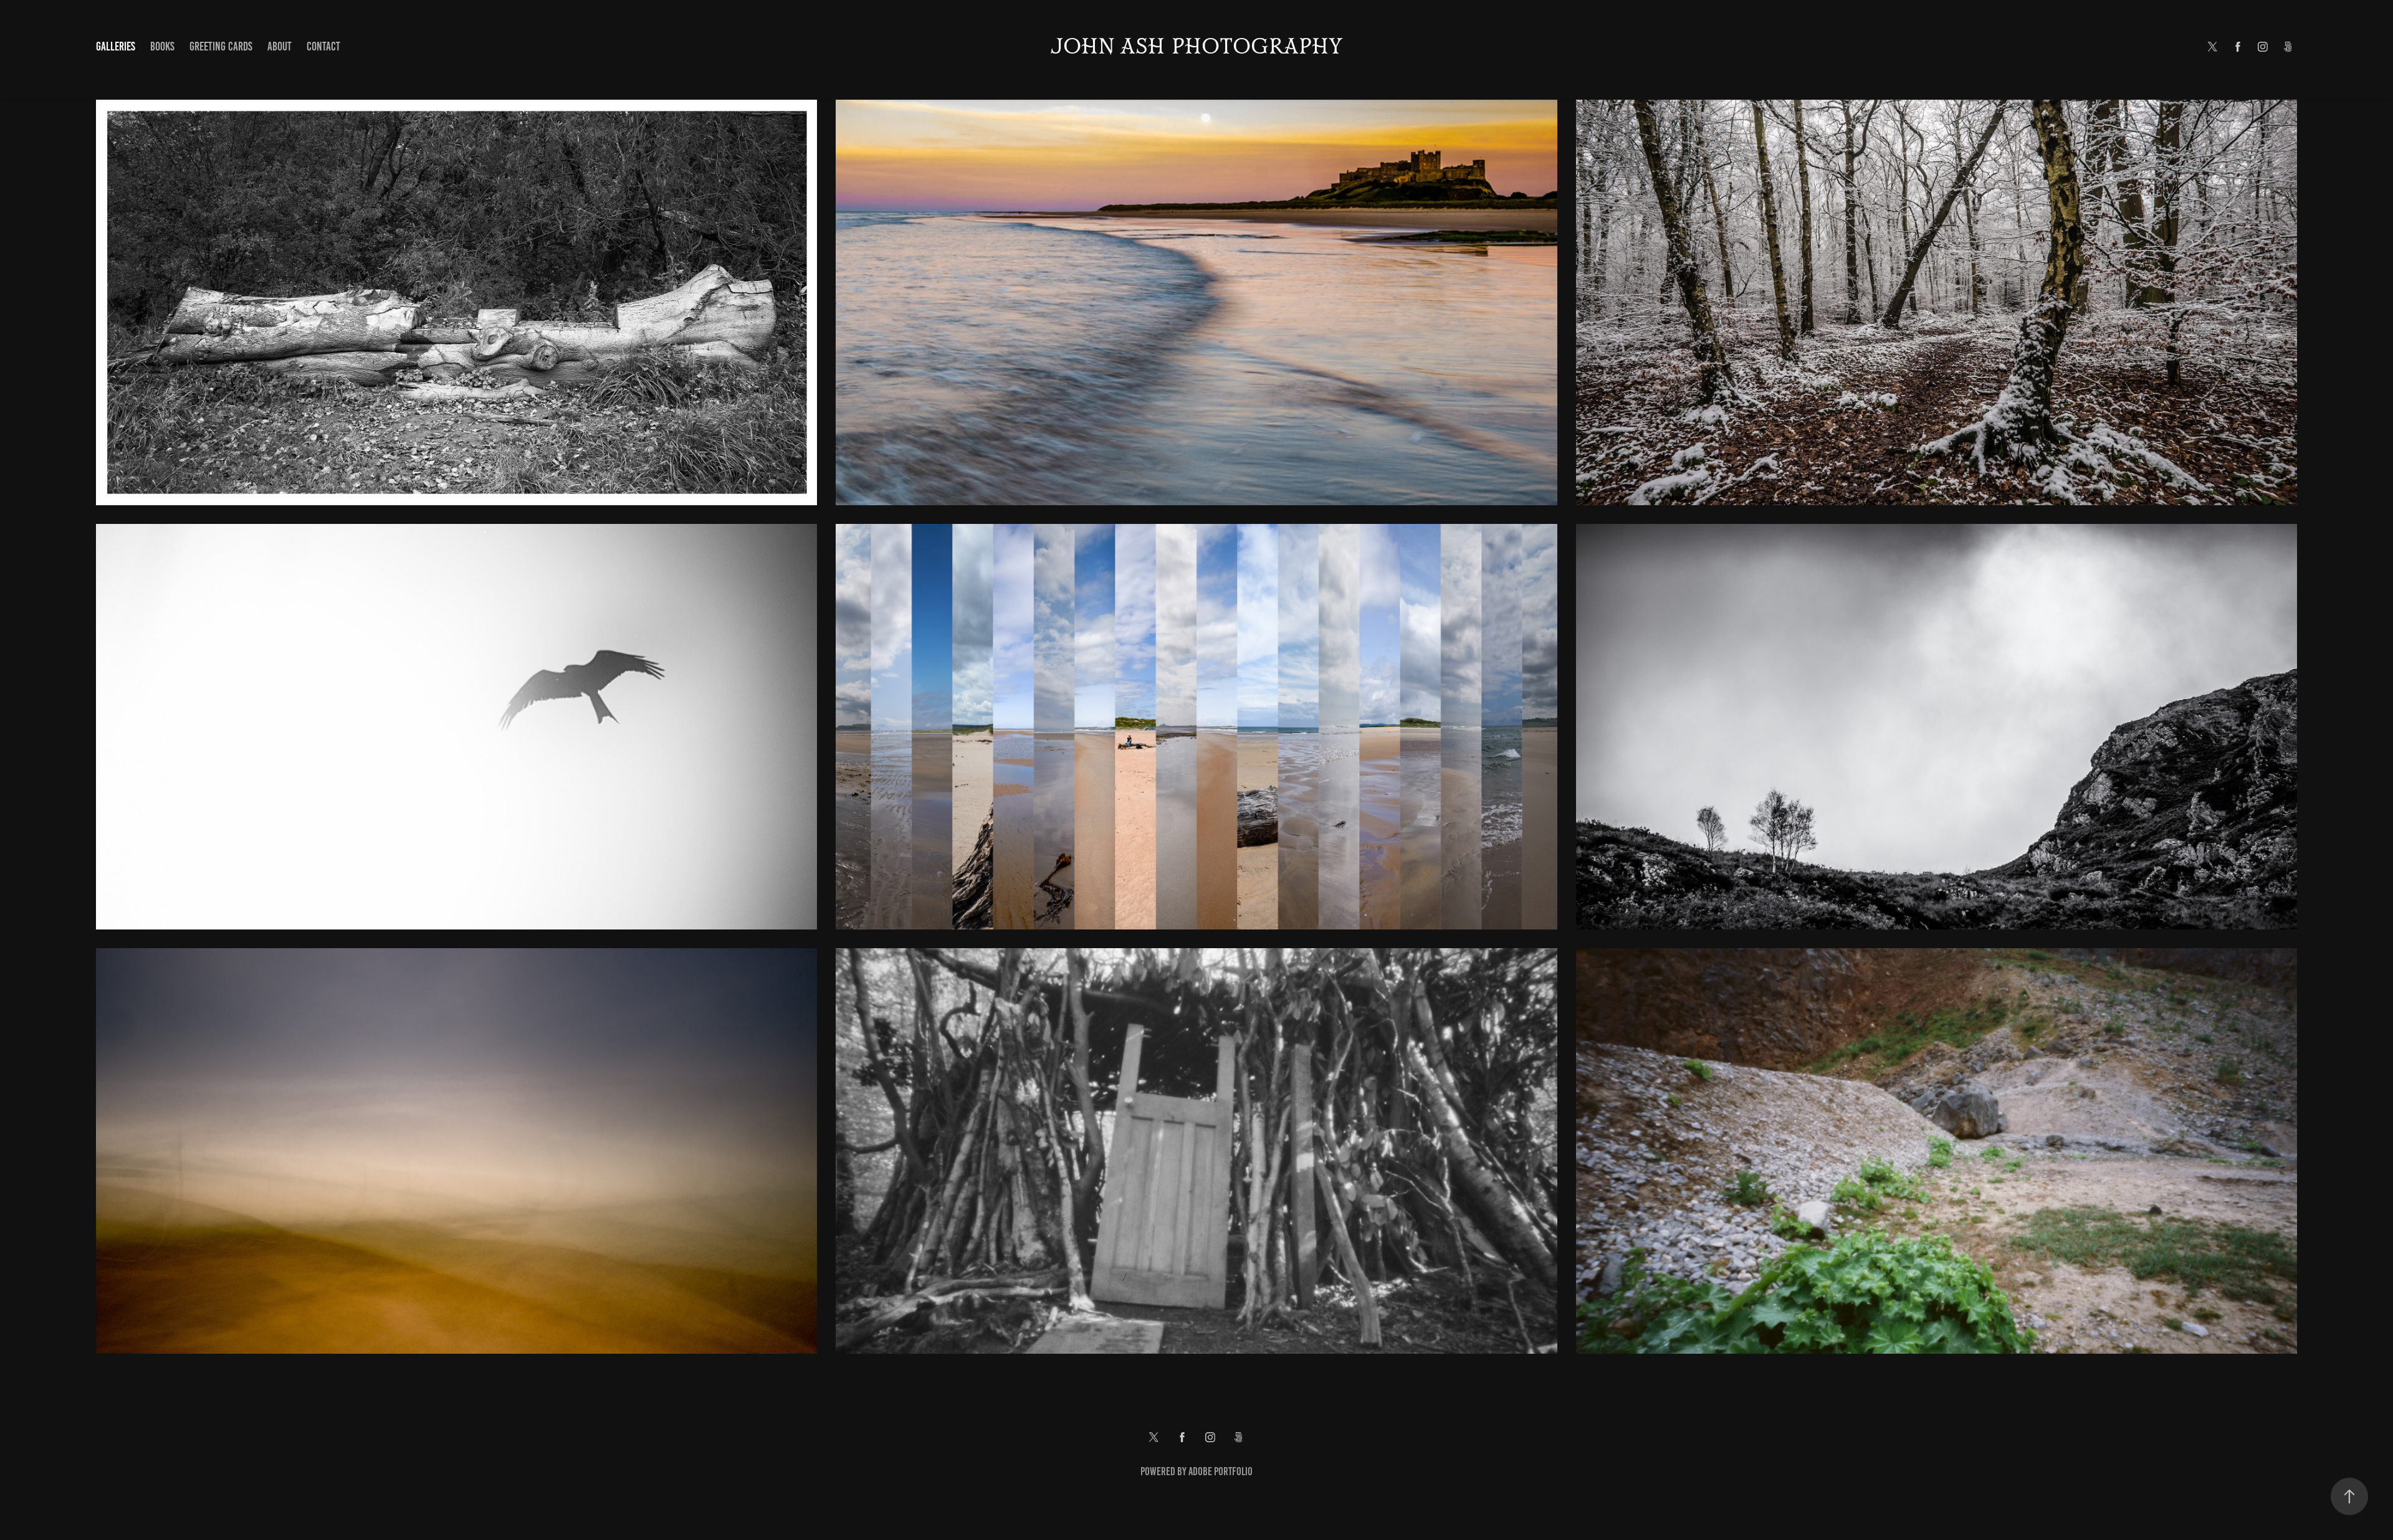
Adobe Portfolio (1220, 1471)
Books (162, 46)
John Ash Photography (1196, 47)
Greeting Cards (221, 46)
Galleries (116, 46)
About (279, 46)
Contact (323, 46)
